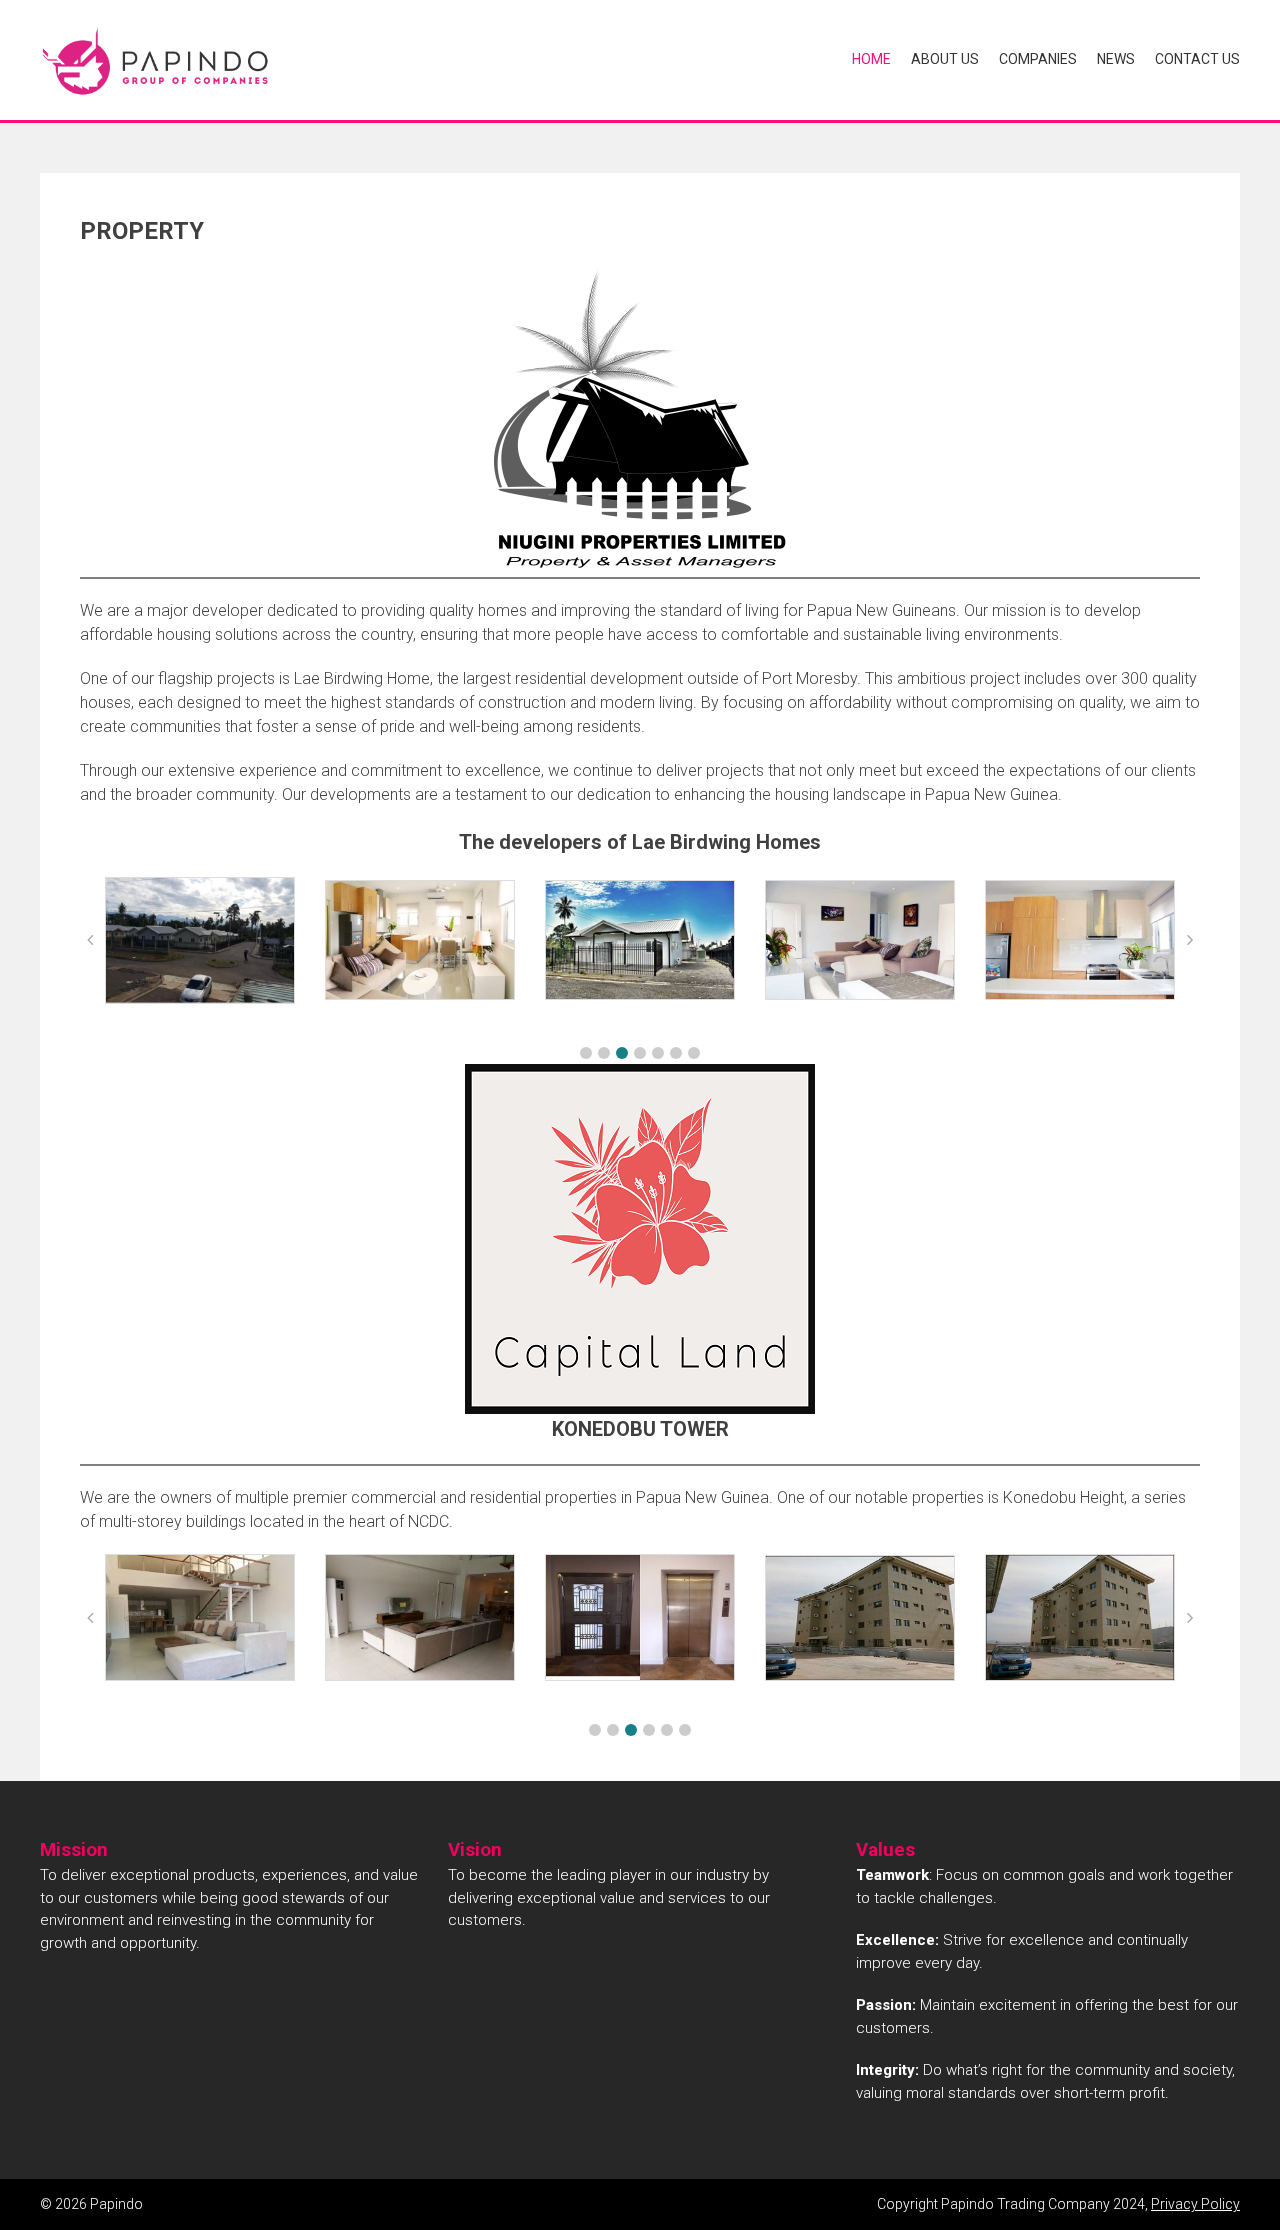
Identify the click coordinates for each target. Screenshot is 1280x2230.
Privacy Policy (1195, 2204)
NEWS (1116, 59)
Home (871, 59)
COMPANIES (1038, 59)
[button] (586, 1053)
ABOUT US (945, 59)
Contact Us (1197, 59)
